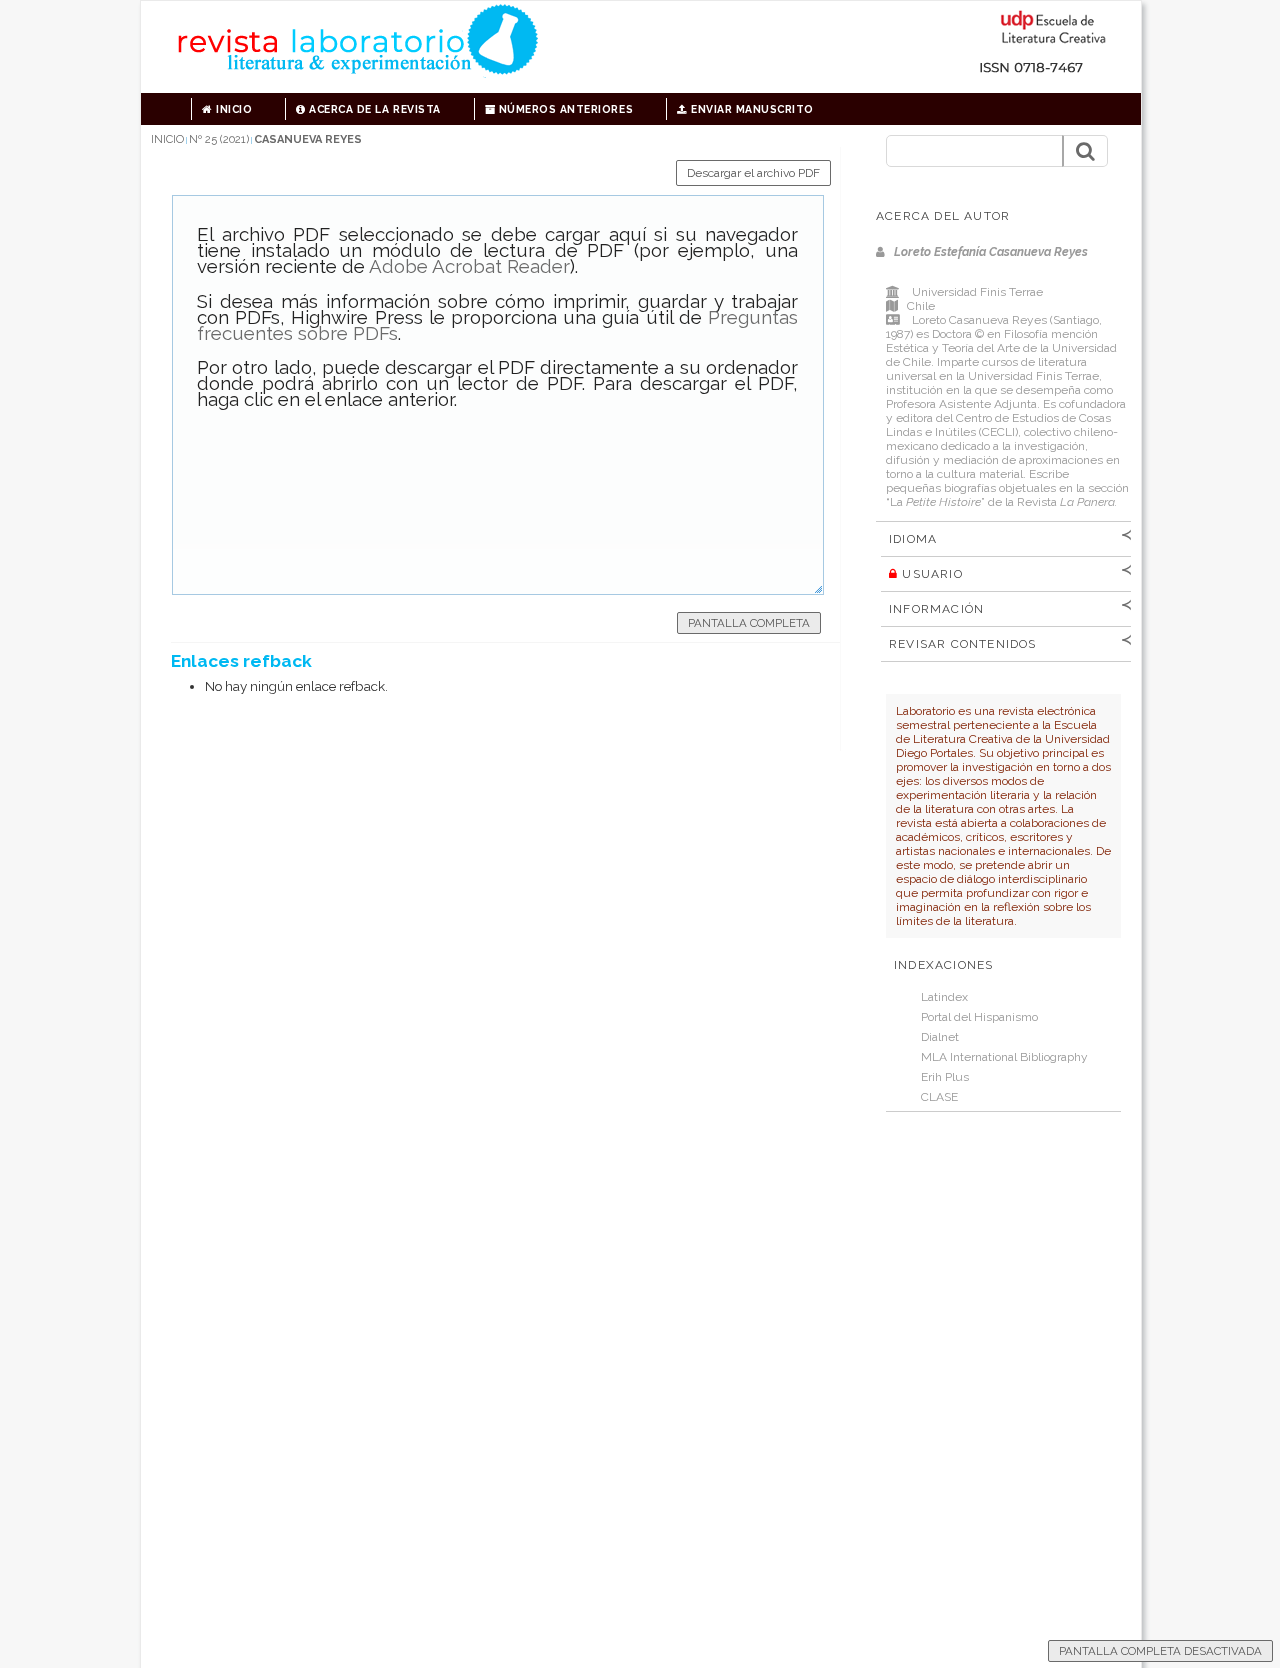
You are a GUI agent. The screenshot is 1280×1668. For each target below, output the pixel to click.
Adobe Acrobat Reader (469, 266)
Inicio (233, 109)
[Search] (1085, 151)
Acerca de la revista (373, 109)
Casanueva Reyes (308, 139)
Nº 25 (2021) (219, 139)
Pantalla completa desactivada (1160, 1651)
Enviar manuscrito (751, 109)
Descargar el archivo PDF (753, 173)
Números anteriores (564, 109)
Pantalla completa (749, 623)
